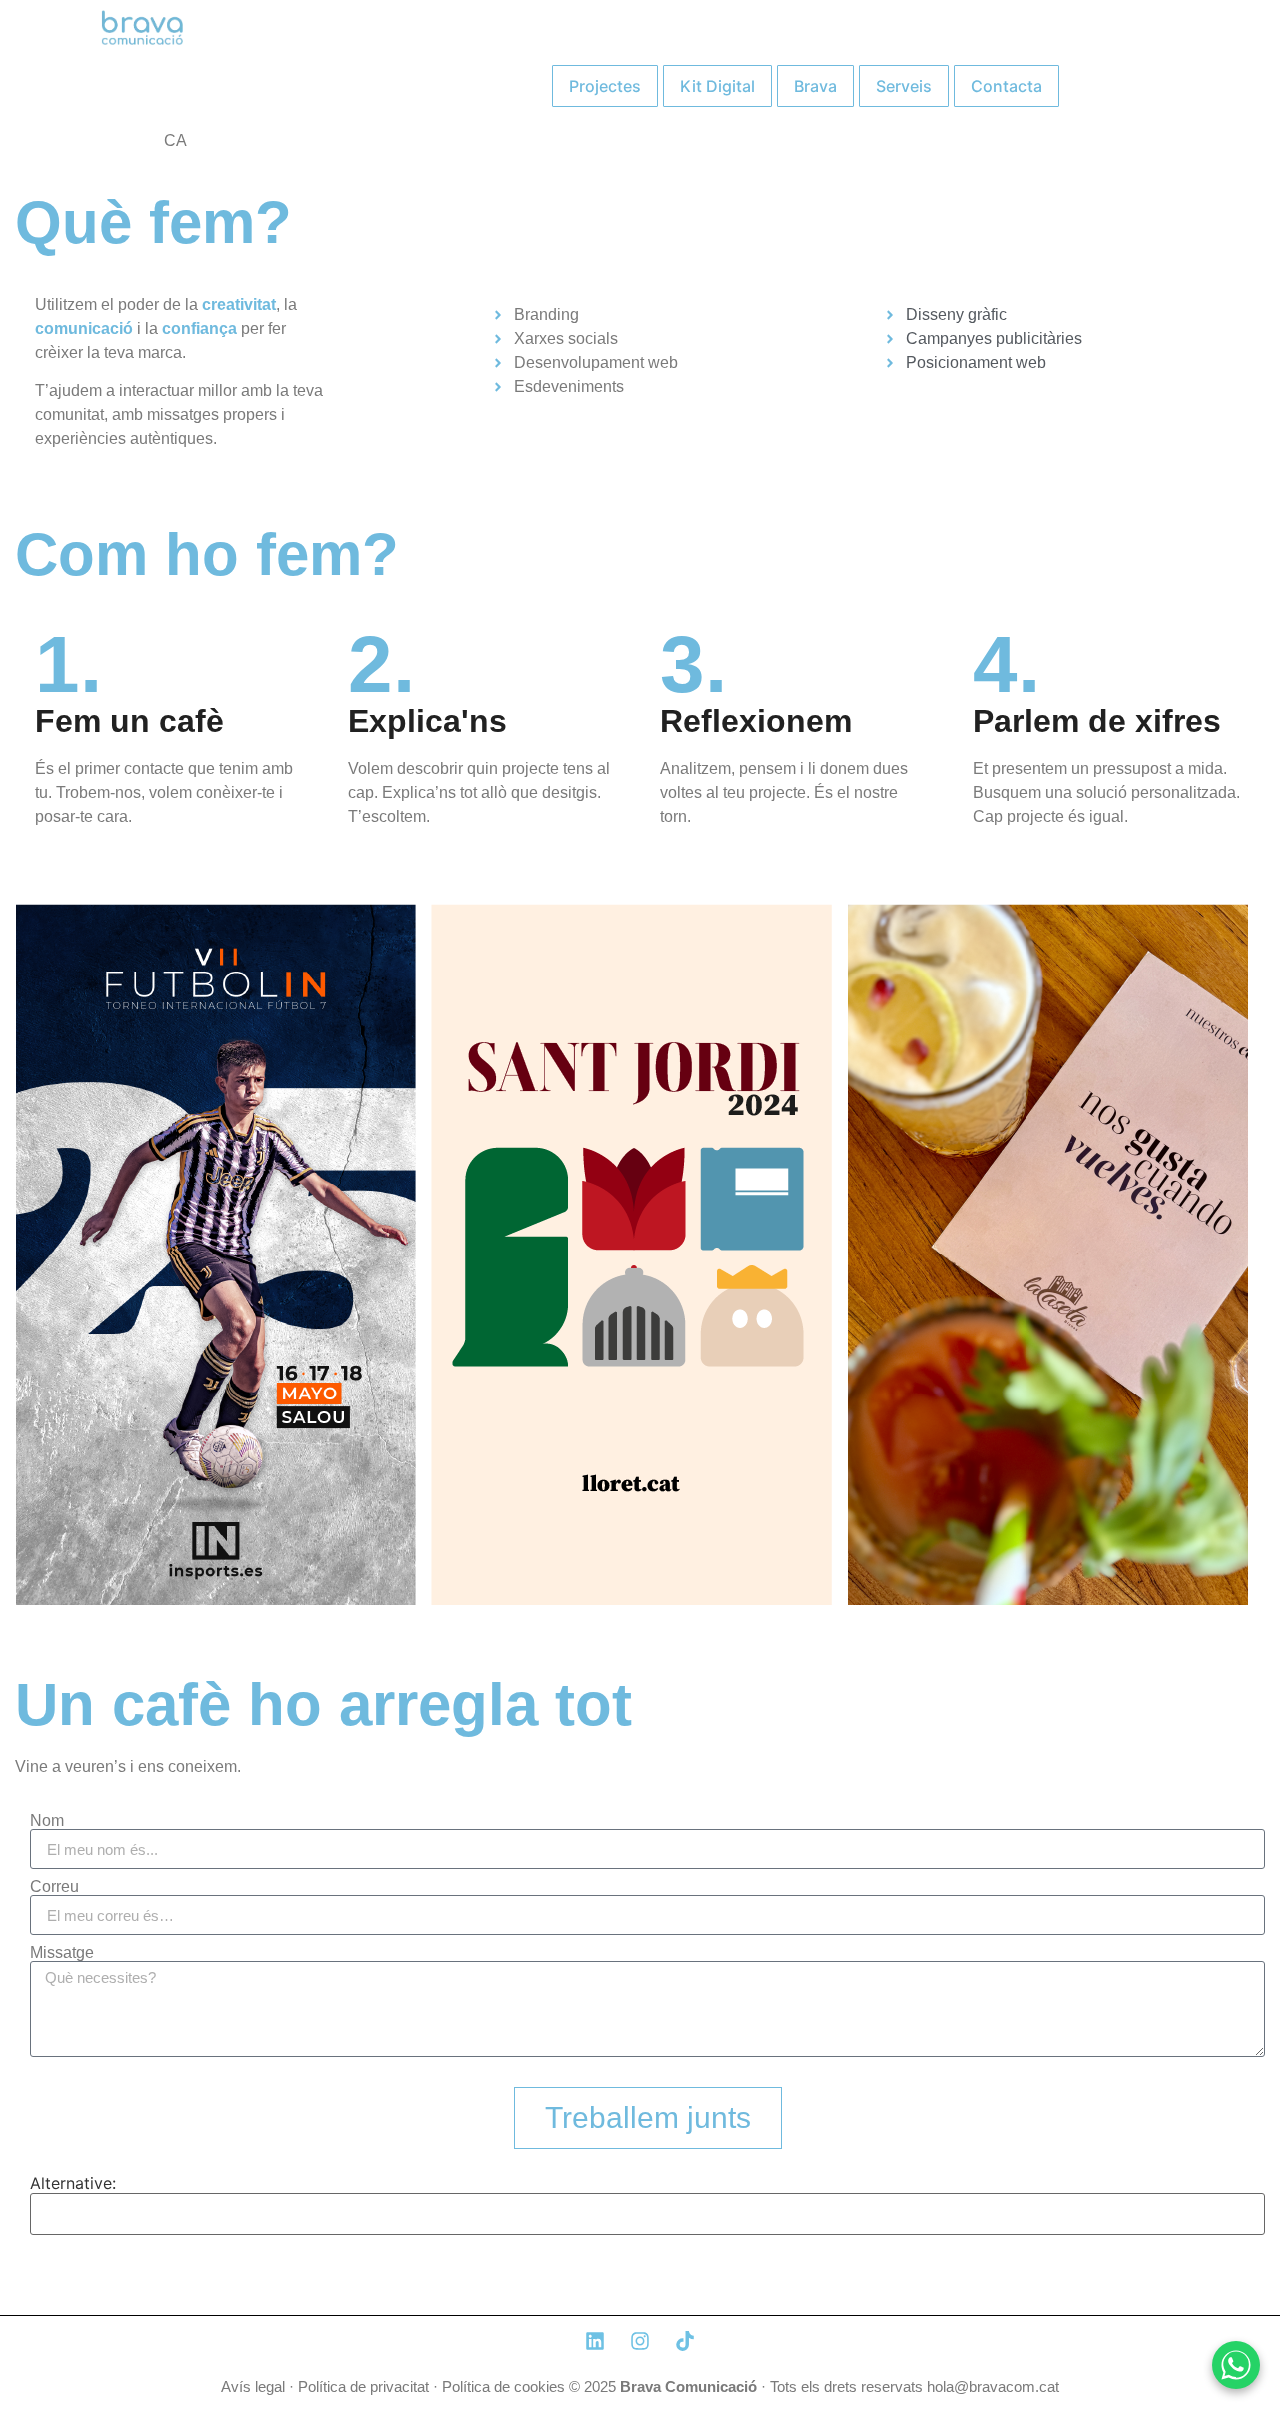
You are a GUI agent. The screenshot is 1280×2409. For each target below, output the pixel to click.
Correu (54, 1887)
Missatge (62, 1953)
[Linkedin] (595, 2341)
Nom (47, 1821)
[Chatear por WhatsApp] (1236, 2365)
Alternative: (73, 2183)
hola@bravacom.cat (993, 2386)
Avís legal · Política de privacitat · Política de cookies (393, 2386)
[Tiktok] (685, 2341)
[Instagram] (640, 2341)
